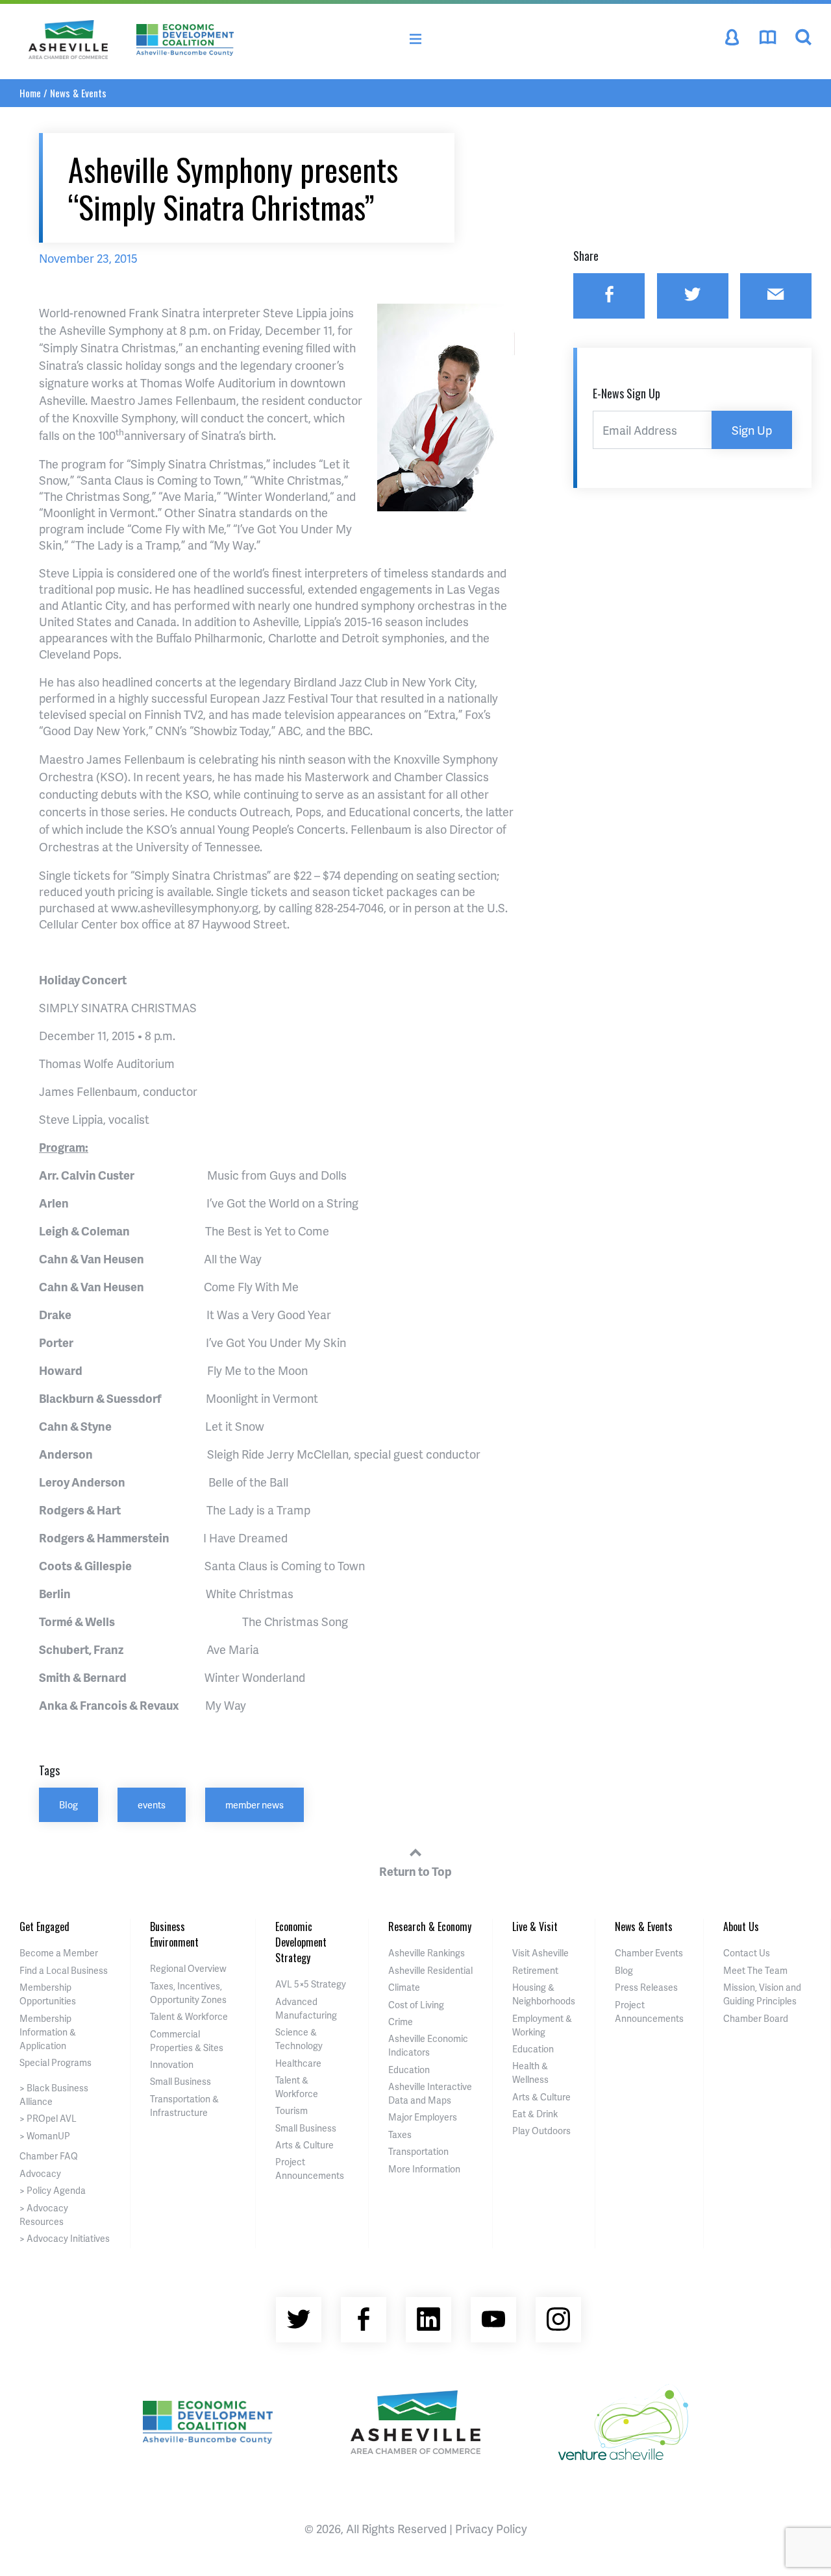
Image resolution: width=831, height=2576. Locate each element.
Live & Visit (535, 1926)
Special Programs (56, 2062)
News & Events (78, 93)
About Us (741, 1926)
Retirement (535, 1970)
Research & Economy (430, 1926)
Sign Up (752, 430)
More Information (424, 2169)
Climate (404, 1987)
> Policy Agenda (53, 2190)
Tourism (291, 2110)
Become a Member (59, 1953)
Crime (401, 2022)
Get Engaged (44, 1926)
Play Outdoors (541, 2131)
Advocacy (40, 2173)
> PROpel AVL (48, 2118)
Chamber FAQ (49, 2156)
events (152, 1804)
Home (30, 93)
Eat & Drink (535, 2114)
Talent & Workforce (189, 2016)
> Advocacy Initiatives (65, 2238)
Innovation (172, 2064)
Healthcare (298, 2063)
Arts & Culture (304, 2145)
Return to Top (415, 1871)
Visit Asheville (540, 1953)
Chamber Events (649, 1953)
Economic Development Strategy (301, 1942)
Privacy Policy (491, 2528)
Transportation (418, 2151)
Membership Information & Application (48, 2032)
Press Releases (646, 1987)
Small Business (180, 2081)
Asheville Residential (430, 1970)
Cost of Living (416, 2005)
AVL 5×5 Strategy (311, 1984)
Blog (68, 1804)
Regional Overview (188, 1968)
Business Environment (174, 1934)
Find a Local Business (64, 1970)
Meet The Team (755, 1970)
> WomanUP (45, 2136)
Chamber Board (756, 2018)
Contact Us (747, 1953)
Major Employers (423, 2117)
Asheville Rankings (427, 1953)
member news (254, 1804)
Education (409, 2070)
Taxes (400, 2134)
